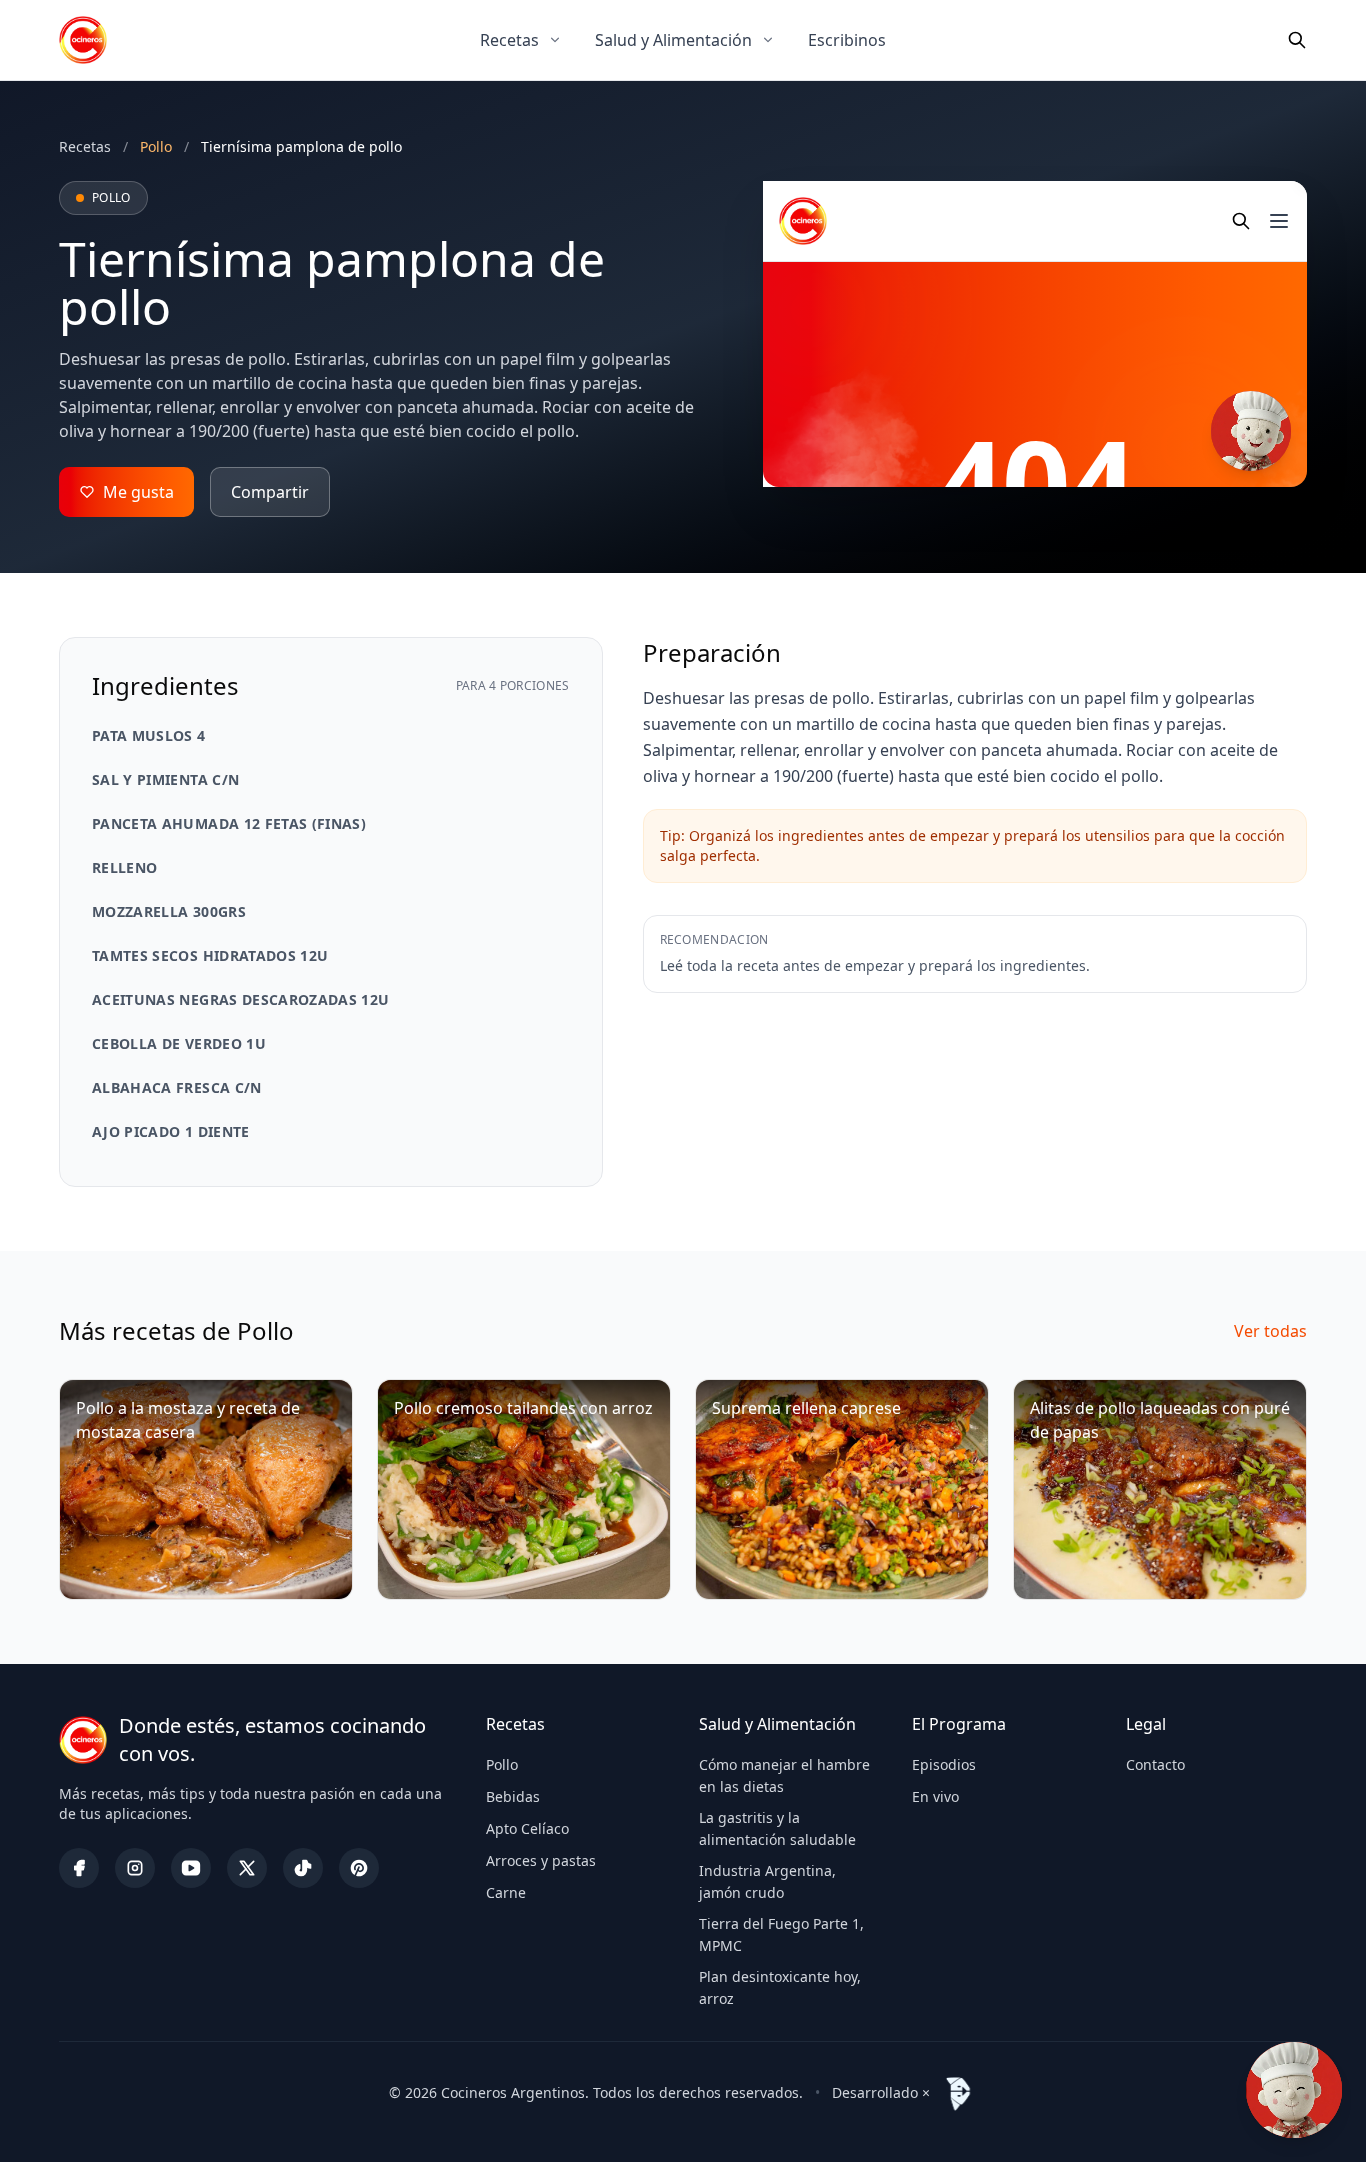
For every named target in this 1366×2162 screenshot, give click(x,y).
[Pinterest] (359, 1868)
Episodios (944, 1764)
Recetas (509, 40)
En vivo (935, 1796)
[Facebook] (79, 1868)
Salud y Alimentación (673, 40)
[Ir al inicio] (83, 40)
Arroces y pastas (541, 1860)
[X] (247, 1868)
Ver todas (1270, 1331)
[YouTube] (191, 1868)
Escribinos (847, 40)
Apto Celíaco (527, 1828)
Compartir (270, 492)
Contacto (1155, 1764)
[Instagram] (135, 1868)
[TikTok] (303, 1868)
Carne (506, 1892)
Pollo (502, 1764)
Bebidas (513, 1796)
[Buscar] (1297, 40)
